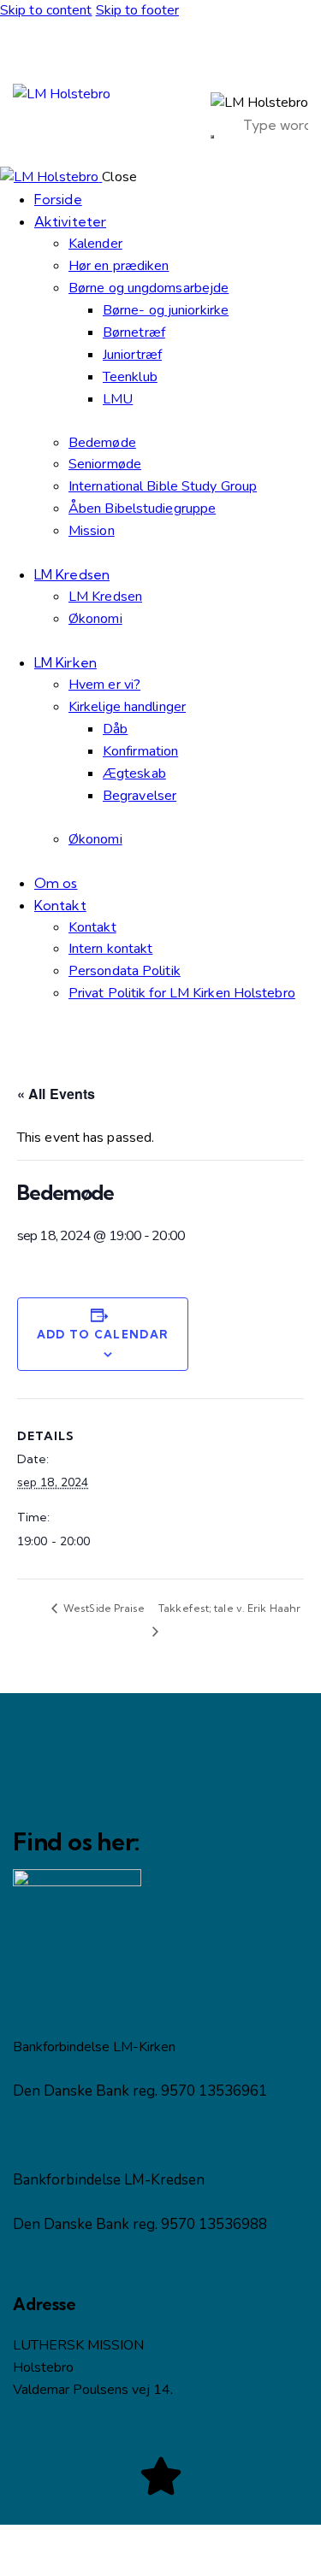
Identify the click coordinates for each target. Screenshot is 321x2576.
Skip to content (46, 10)
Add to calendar (103, 1334)
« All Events (56, 1094)
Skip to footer (137, 10)
